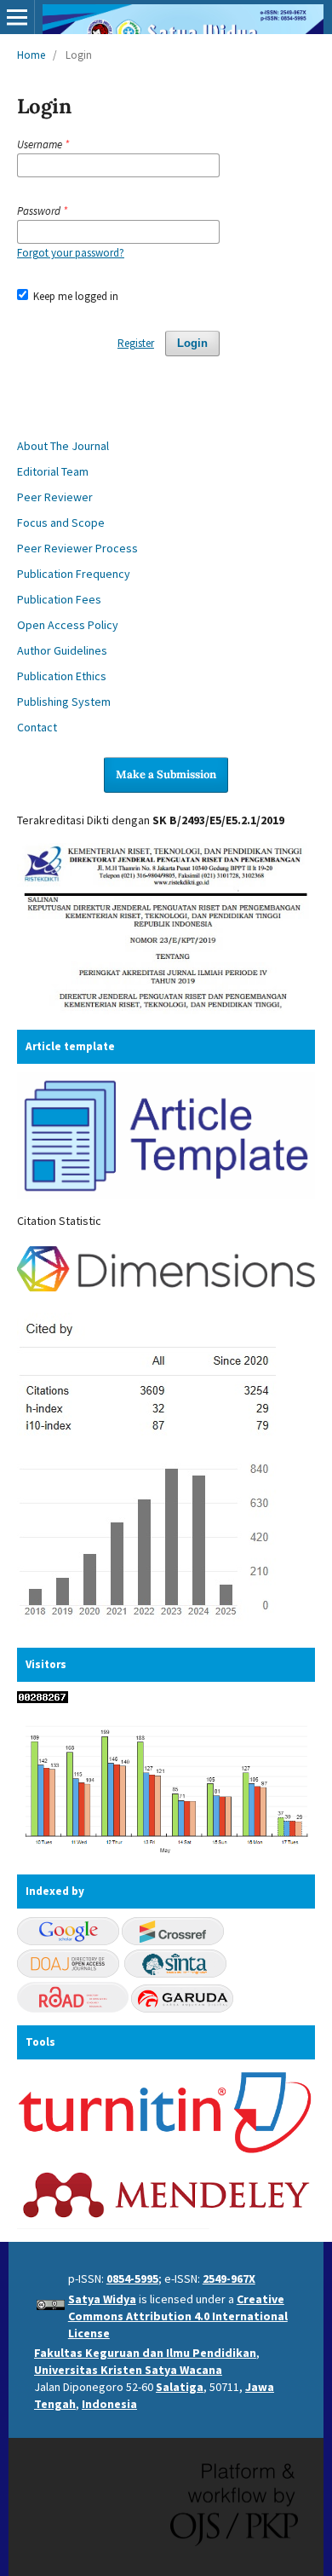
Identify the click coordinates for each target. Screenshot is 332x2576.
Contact (37, 727)
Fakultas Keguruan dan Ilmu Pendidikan (145, 2353)
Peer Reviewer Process (77, 548)
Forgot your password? (71, 253)
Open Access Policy (68, 625)
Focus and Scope (61, 523)
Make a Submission (166, 774)
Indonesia (109, 2404)
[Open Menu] (17, 17)
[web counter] (43, 1699)
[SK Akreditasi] (166, 1010)
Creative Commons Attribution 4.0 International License (178, 2316)
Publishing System (64, 702)
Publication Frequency (74, 574)
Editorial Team (53, 471)
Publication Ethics (62, 676)
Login (192, 343)
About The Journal (63, 446)
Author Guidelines (62, 650)
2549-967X (229, 2279)
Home (31, 55)
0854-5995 (132, 2279)
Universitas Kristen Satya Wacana (128, 2370)
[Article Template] (166, 1195)
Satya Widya (102, 2299)
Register (136, 343)
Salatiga (180, 2387)
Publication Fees (59, 599)
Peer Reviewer (55, 497)
